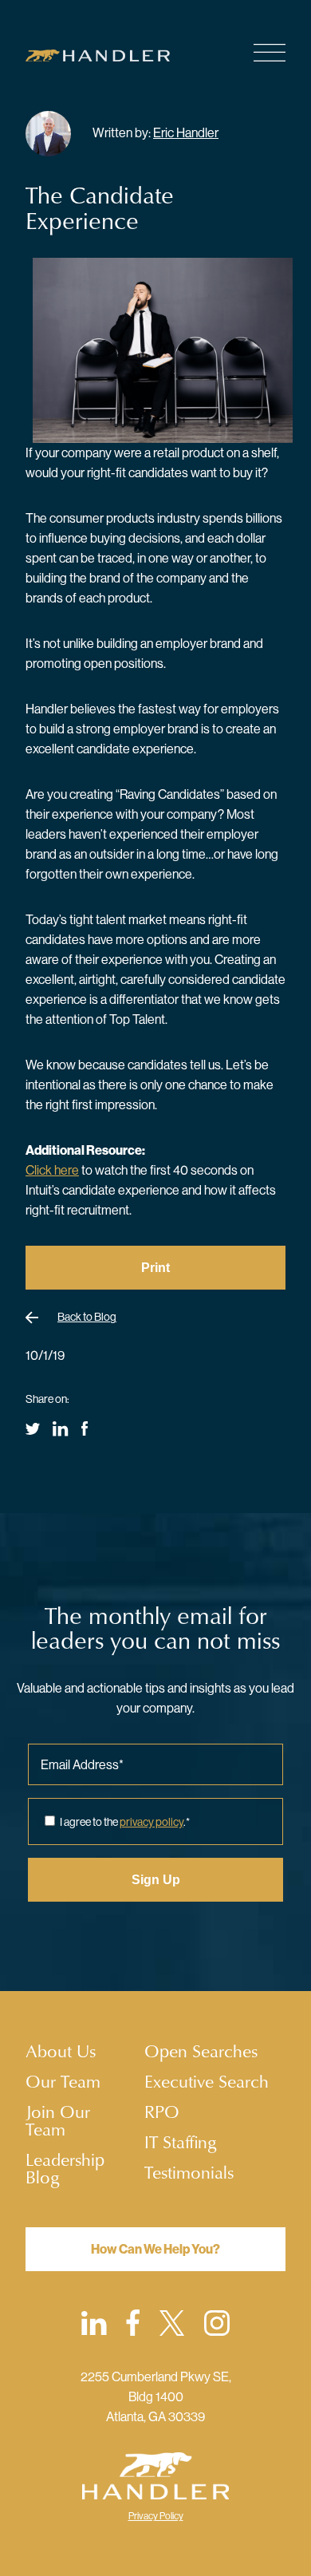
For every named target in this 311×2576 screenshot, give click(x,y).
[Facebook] (133, 2325)
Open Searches (201, 2051)
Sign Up (156, 1880)
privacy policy (152, 1822)
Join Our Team (58, 2120)
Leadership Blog (65, 2168)
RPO (162, 2112)
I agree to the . (125, 1822)
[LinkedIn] (94, 2326)
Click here (52, 1170)
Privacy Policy (156, 2516)
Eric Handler (186, 132)
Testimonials (189, 2172)
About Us (61, 2051)
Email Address (82, 1764)
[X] (172, 2326)
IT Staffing (181, 2142)
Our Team (63, 2081)
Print (155, 1268)
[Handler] (108, 55)
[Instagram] (217, 2326)
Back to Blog (87, 1317)
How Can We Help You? (155, 2249)
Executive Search (207, 2081)
